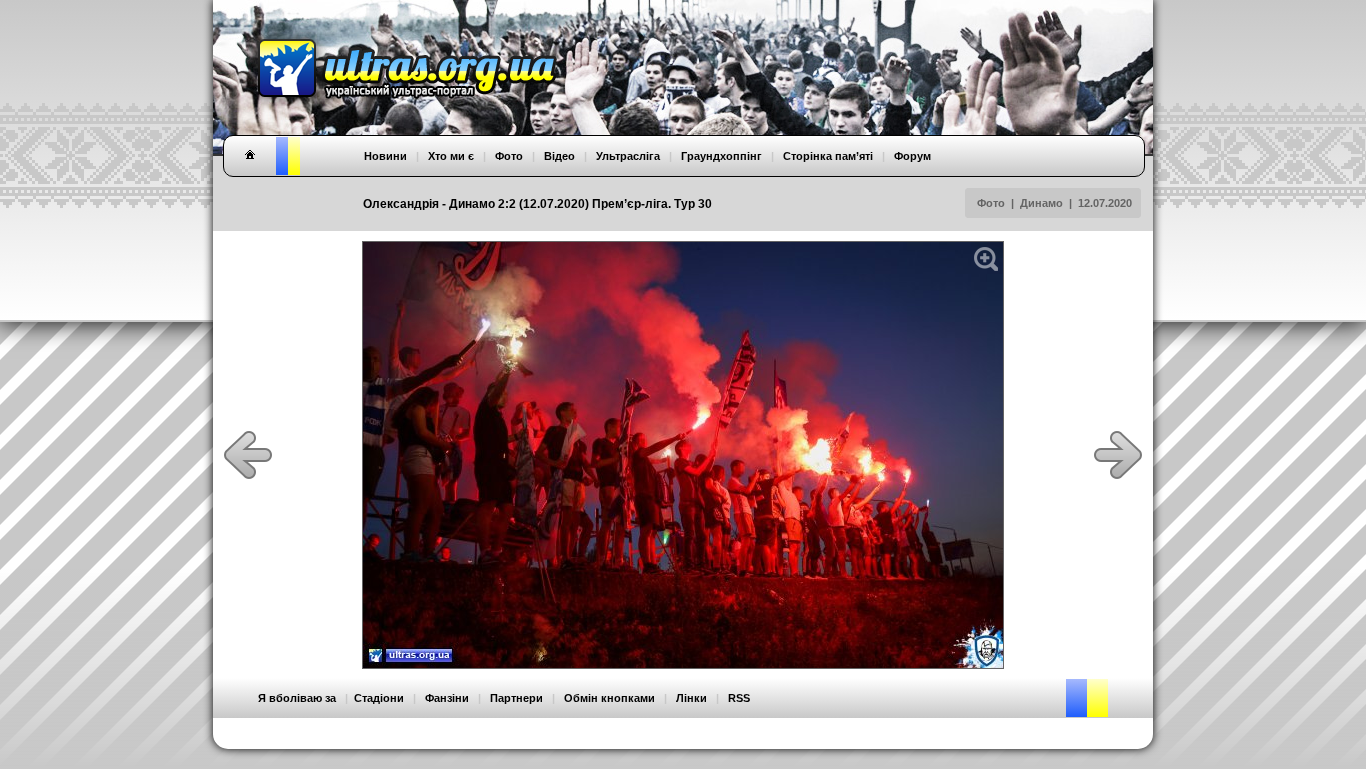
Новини (385, 156)
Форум (912, 156)
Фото (991, 203)
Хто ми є (451, 156)
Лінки (691, 698)
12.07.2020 (1105, 203)
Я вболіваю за (297, 698)
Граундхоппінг (721, 156)
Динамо (1041, 203)
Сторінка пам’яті (828, 156)
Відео (559, 156)
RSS (739, 698)
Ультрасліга (628, 156)
